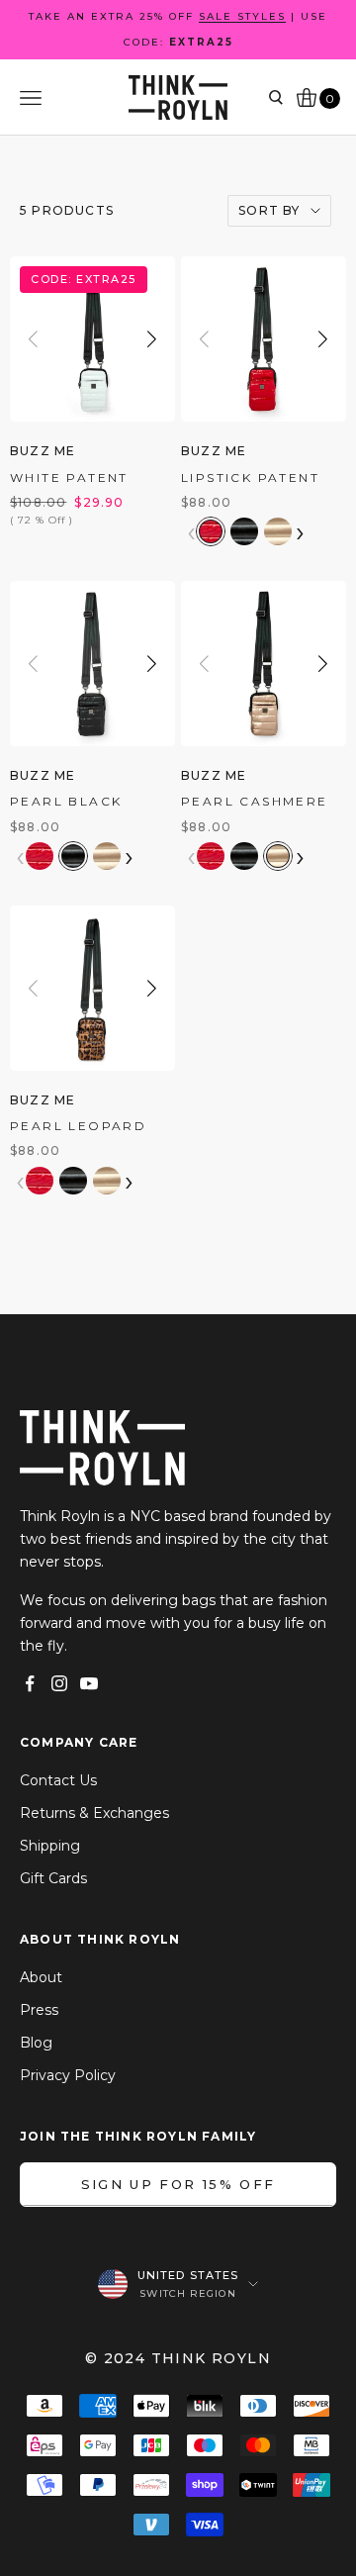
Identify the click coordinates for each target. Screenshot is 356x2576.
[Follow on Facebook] (30, 1683)
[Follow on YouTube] (89, 1683)
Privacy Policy (68, 2075)
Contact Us (58, 1780)
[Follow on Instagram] (59, 1683)
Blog (36, 2043)
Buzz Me (43, 451)
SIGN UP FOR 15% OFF (178, 2184)
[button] (152, 339)
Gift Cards (53, 1878)
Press (39, 2010)
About (41, 1977)
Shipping (50, 1846)
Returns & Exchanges (94, 1813)
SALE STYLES (242, 16)
